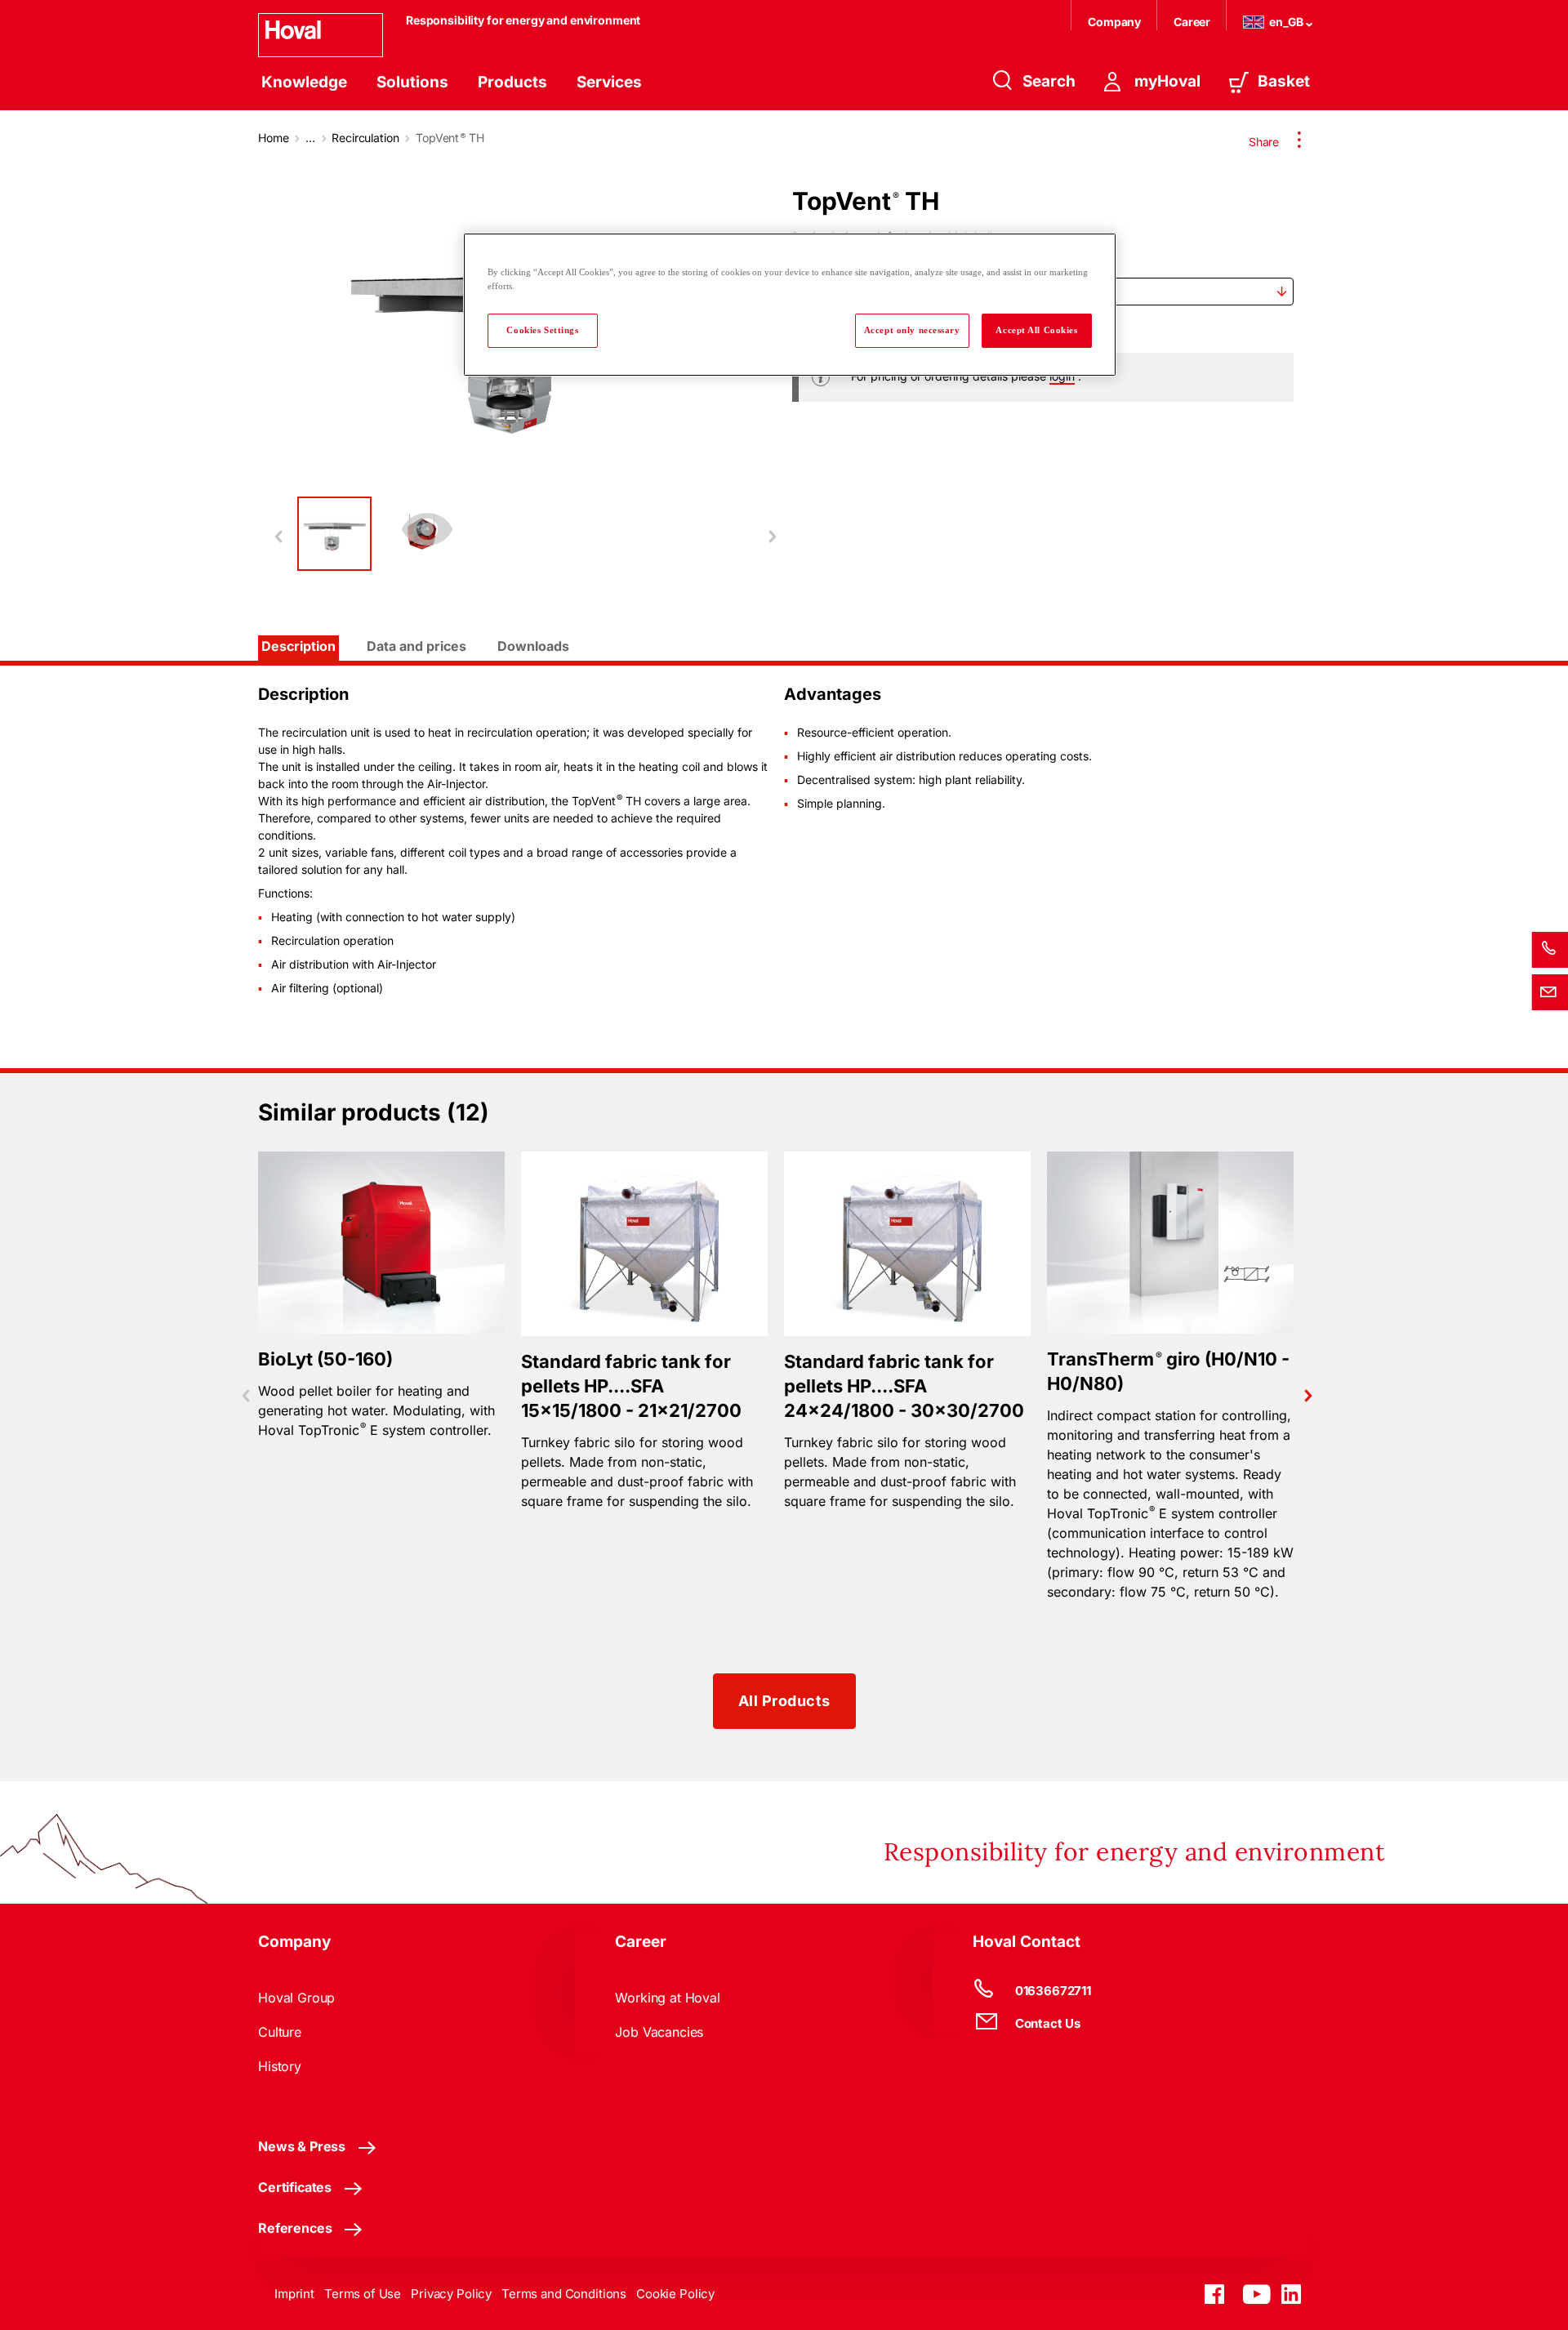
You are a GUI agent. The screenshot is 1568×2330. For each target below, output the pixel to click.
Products (512, 82)
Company (1116, 22)
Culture (280, 2032)
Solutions (412, 82)
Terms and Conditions (564, 2294)
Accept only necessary (912, 330)
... (310, 138)
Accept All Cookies (1036, 330)
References (295, 2228)
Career (1193, 22)
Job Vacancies (659, 2032)
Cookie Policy (675, 2294)
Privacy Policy (451, 2294)
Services (609, 82)
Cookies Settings (542, 330)
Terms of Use (363, 2294)
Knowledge (304, 82)
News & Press (302, 2146)
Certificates (295, 2187)
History (280, 2066)
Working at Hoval (667, 1998)
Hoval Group (296, 1998)
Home (273, 138)
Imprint (294, 2294)
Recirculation (365, 138)
